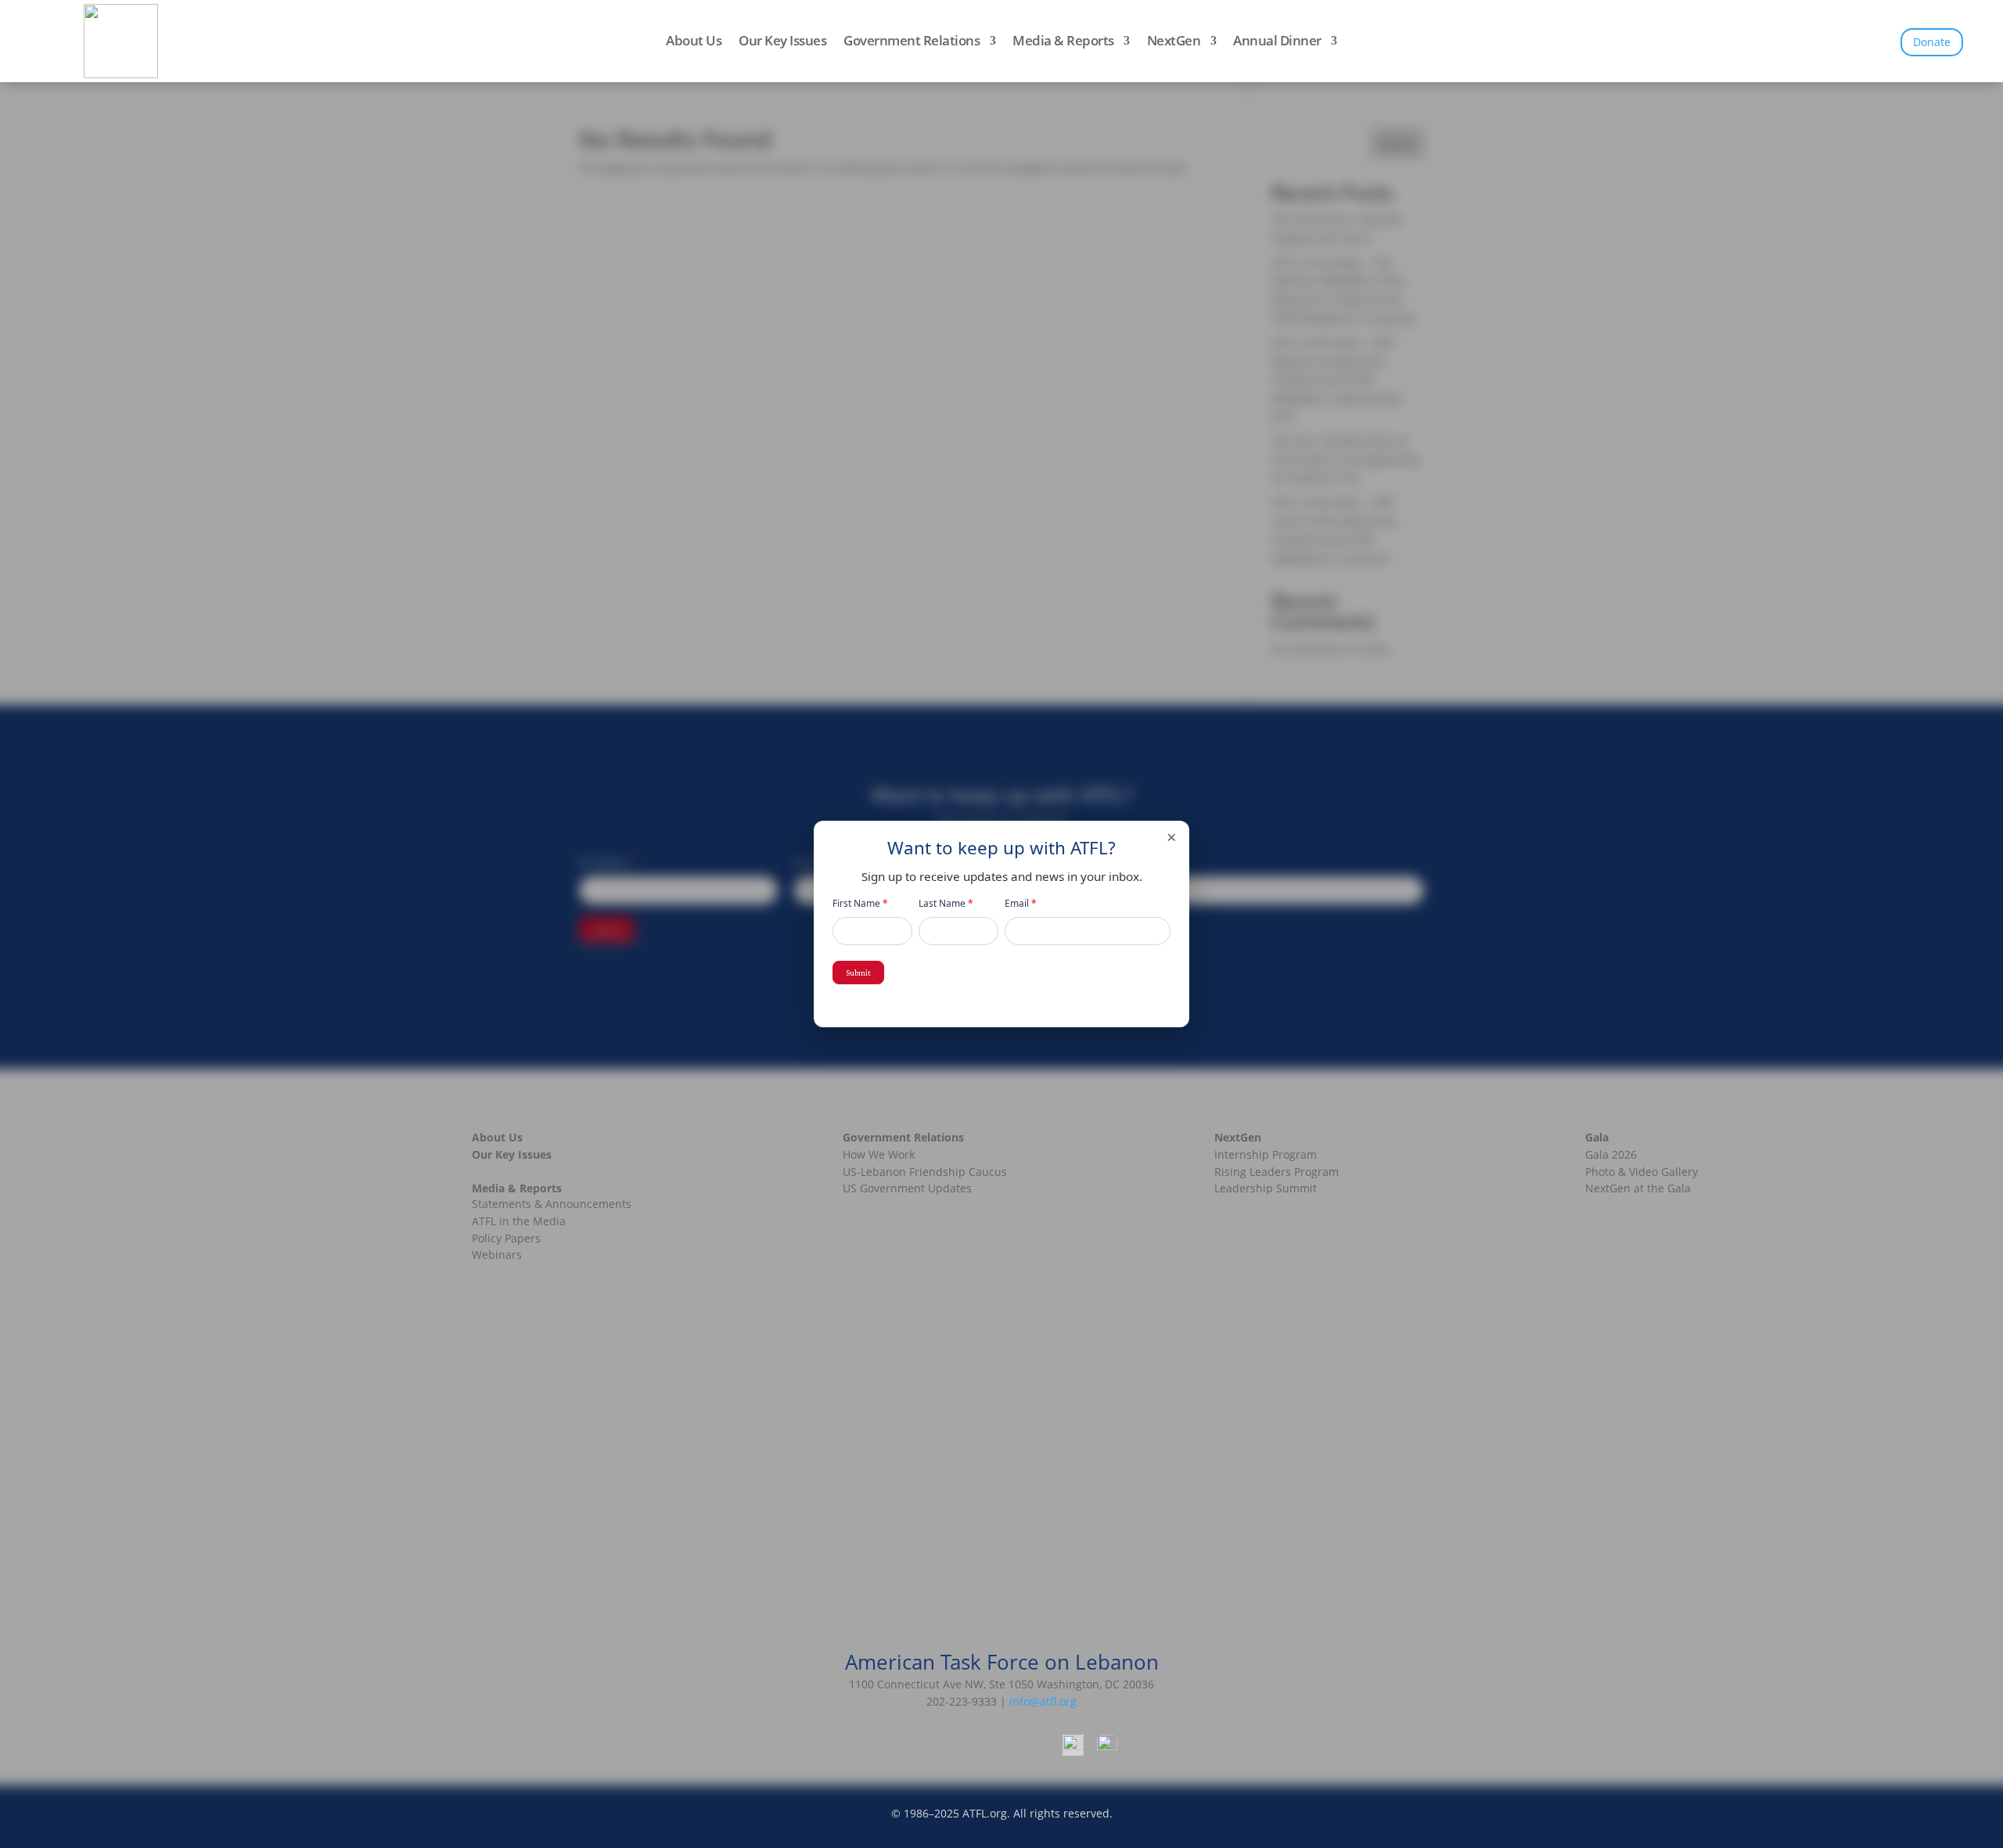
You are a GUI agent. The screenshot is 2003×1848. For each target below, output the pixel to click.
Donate (1932, 42)
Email (1021, 903)
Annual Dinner (1277, 42)
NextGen (1174, 42)
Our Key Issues (782, 42)
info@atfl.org (1043, 1701)
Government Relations (912, 42)
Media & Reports (1063, 42)
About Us (694, 42)
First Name (860, 903)
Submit (858, 973)
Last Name (946, 903)
